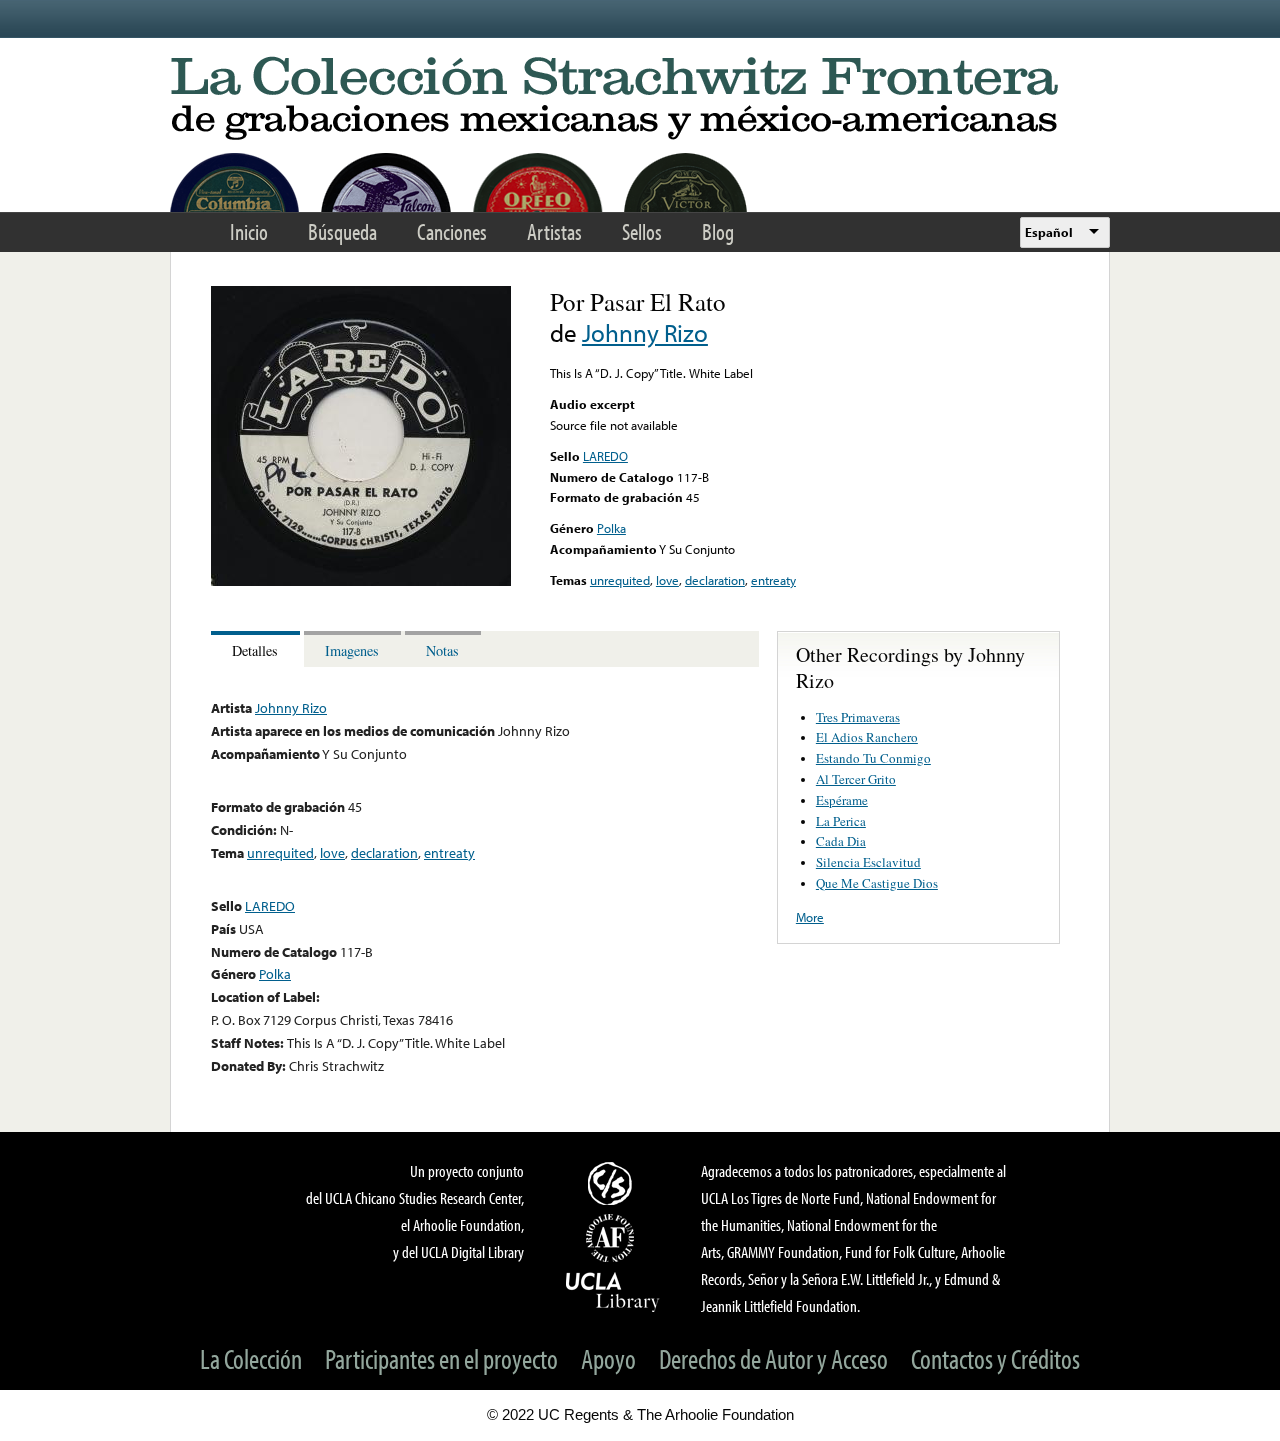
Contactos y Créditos (995, 1358)
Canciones (452, 231)
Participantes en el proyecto (441, 1358)
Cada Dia (841, 841)
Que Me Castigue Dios (877, 883)
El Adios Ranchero (867, 737)
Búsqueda (342, 231)
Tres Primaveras (858, 717)
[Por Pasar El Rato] (361, 581)
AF (613, 1238)
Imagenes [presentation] (352, 650)
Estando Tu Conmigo (873, 758)
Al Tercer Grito (856, 779)
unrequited (620, 580)
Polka (611, 528)
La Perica (841, 821)
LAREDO (605, 456)
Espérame (842, 800)
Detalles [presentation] (255, 650)
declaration (715, 580)
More (810, 917)
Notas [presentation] (442, 650)
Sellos (642, 231)
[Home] (640, 99)
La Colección (251, 1358)
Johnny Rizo (645, 332)
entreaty (773, 580)
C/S (613, 1183)
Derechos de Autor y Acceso (773, 1358)
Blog (718, 231)
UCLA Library (613, 1291)
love (667, 580)
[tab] (257, 649)
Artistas (554, 231)
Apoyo (608, 1358)
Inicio (249, 231)
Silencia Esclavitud (868, 862)
